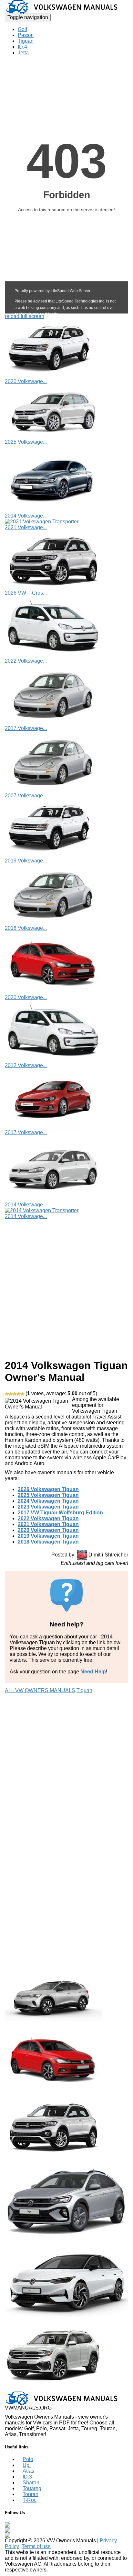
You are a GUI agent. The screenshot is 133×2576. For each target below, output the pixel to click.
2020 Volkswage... (26, 381)
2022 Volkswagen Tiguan (48, 1518)
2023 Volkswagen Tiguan (48, 1507)
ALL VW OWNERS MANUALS (40, 1690)
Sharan (31, 2483)
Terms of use (36, 2546)
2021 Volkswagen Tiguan (48, 1524)
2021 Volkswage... (26, 527)
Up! (27, 2465)
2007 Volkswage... (26, 796)
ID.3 (27, 2477)
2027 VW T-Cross (25, 2159)
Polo (28, 2459)
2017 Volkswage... (26, 728)
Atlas (28, 2471)
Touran (31, 2494)
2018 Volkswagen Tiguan (48, 1542)
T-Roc (30, 2500)
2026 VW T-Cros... (26, 593)
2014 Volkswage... (26, 516)
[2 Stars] (11, 1394)
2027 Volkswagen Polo (31, 2094)
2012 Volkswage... (26, 1065)
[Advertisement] (66, 1286)
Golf (22, 29)
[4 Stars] (18, 1394)
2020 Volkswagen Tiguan (48, 1530)
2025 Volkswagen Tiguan (48, 1495)
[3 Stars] (15, 1394)
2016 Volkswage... (26, 928)
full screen (32, 316)
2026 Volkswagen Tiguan (48, 1489)
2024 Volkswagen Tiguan (48, 1501)
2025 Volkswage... (26, 442)
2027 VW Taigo (22, 2241)
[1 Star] (7, 1394)
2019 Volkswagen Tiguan (48, 1536)
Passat (26, 35)
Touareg (32, 2488)
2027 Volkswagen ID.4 (31, 2024)
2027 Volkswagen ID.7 (31, 2319)
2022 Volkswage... (26, 661)
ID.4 (22, 47)
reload (12, 316)
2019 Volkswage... (26, 861)
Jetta (23, 53)
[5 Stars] (22, 1394)
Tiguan (26, 41)
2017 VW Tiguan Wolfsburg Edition (60, 1513)
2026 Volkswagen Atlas (32, 2388)
